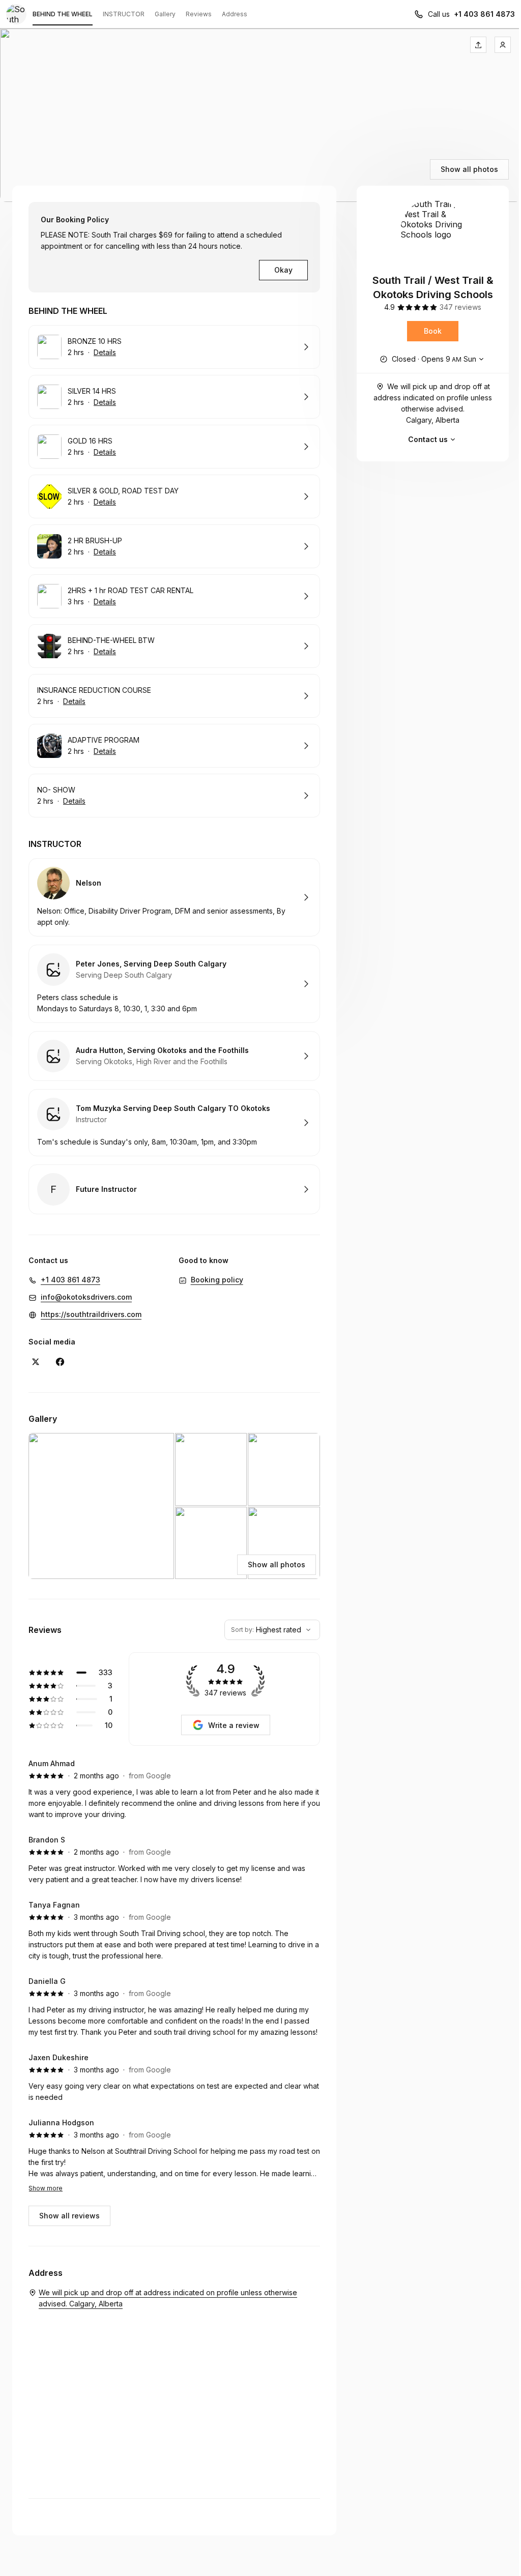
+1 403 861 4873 (484, 14)
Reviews (199, 14)
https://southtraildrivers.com (91, 1314)
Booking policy (217, 1280)
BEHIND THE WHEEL (63, 14)
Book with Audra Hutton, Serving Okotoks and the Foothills (174, 1056)
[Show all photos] (260, 115)
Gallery (165, 14)
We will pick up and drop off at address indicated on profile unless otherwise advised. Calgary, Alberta (433, 403)
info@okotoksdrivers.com (86, 1297)
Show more (46, 2188)
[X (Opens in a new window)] (36, 1362)
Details (105, 352)
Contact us (428, 439)
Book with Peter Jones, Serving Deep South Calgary (174, 984)
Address (235, 14)
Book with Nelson (174, 897)
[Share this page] (478, 45)
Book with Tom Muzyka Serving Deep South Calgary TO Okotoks (174, 1123)
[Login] (503, 45)
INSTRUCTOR (124, 14)
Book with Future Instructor (174, 1189)
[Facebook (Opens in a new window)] (60, 1362)
